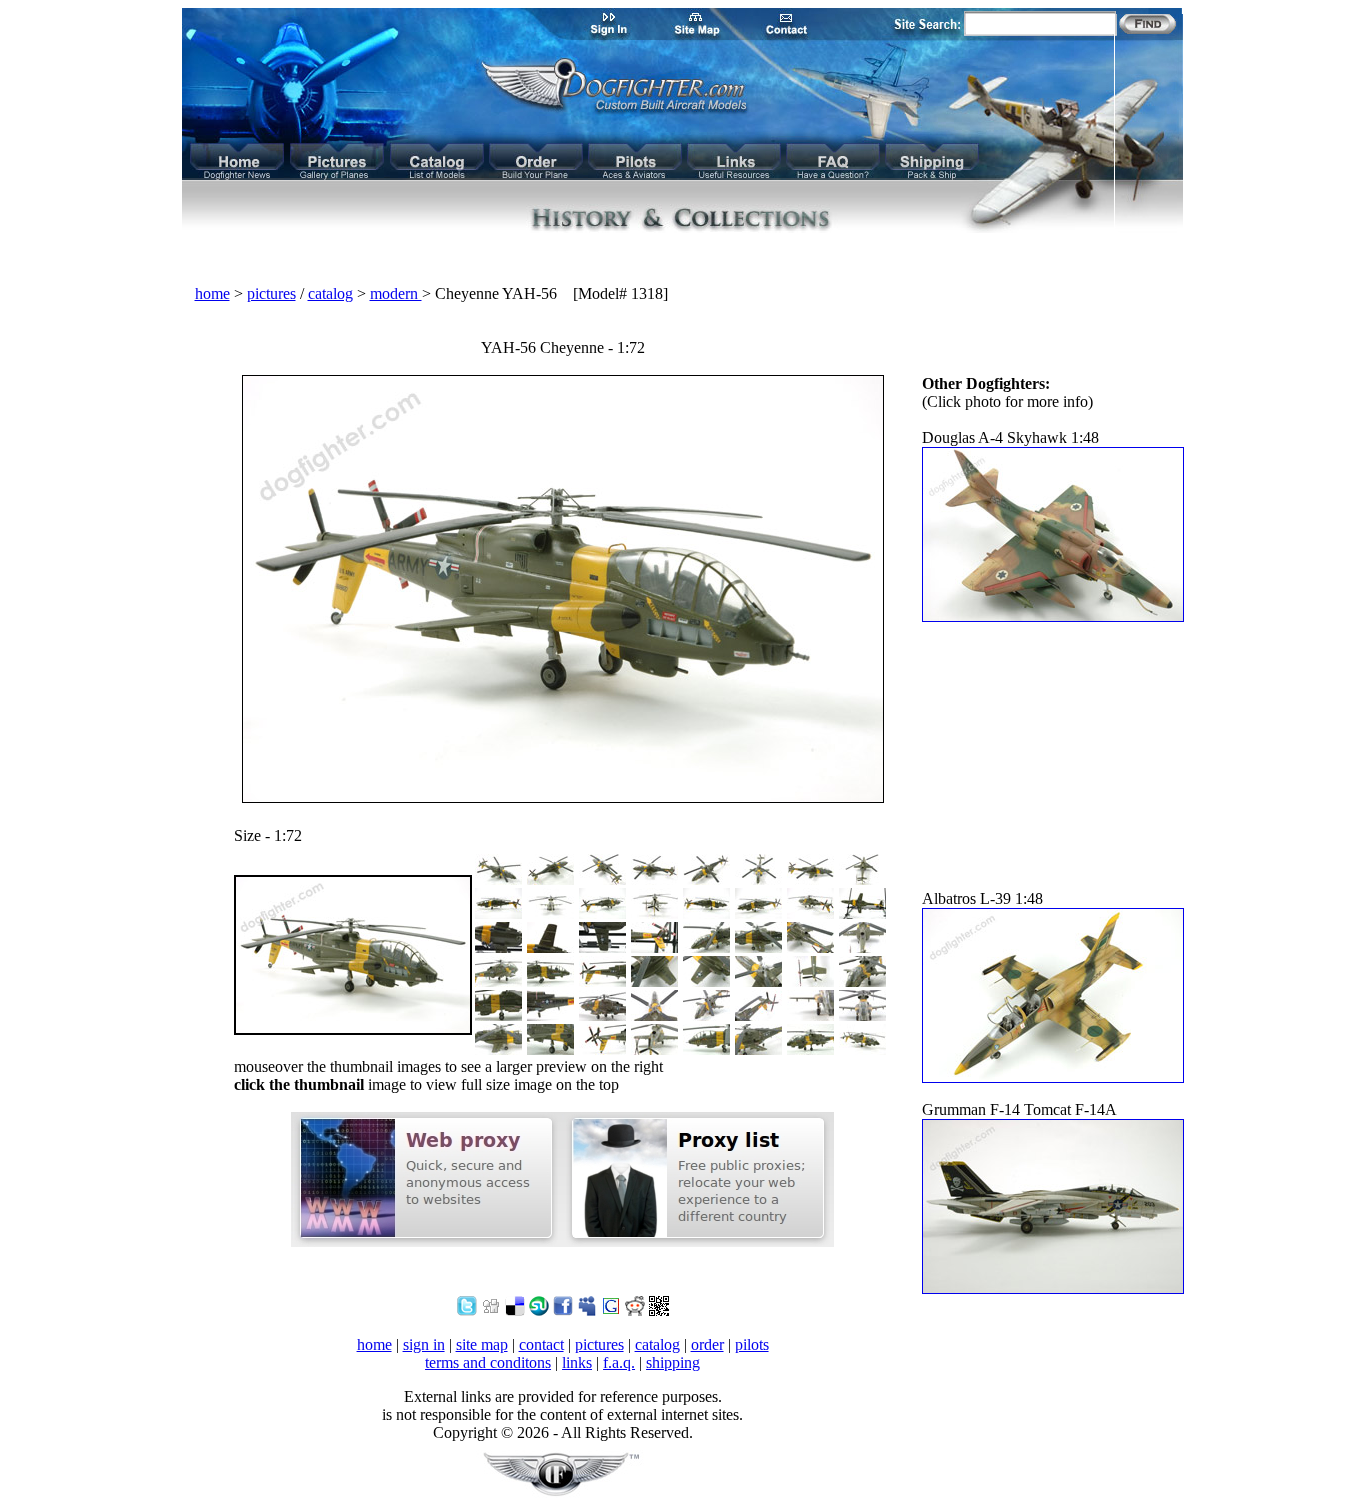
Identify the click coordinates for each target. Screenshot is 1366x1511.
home (212, 293)
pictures (271, 293)
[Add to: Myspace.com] (587, 1310)
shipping (673, 1362)
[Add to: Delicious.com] (515, 1310)
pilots (752, 1344)
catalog (330, 293)
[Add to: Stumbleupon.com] (539, 1310)
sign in (424, 1344)
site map (482, 1344)
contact (541, 1344)
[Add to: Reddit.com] (635, 1310)
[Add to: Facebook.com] (563, 1310)
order (707, 1344)
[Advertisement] (683, 259)
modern (396, 293)
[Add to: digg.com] (491, 1310)
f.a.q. (619, 1362)
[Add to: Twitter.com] (467, 1310)
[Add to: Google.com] (611, 1310)
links (577, 1362)
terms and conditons (488, 1362)
